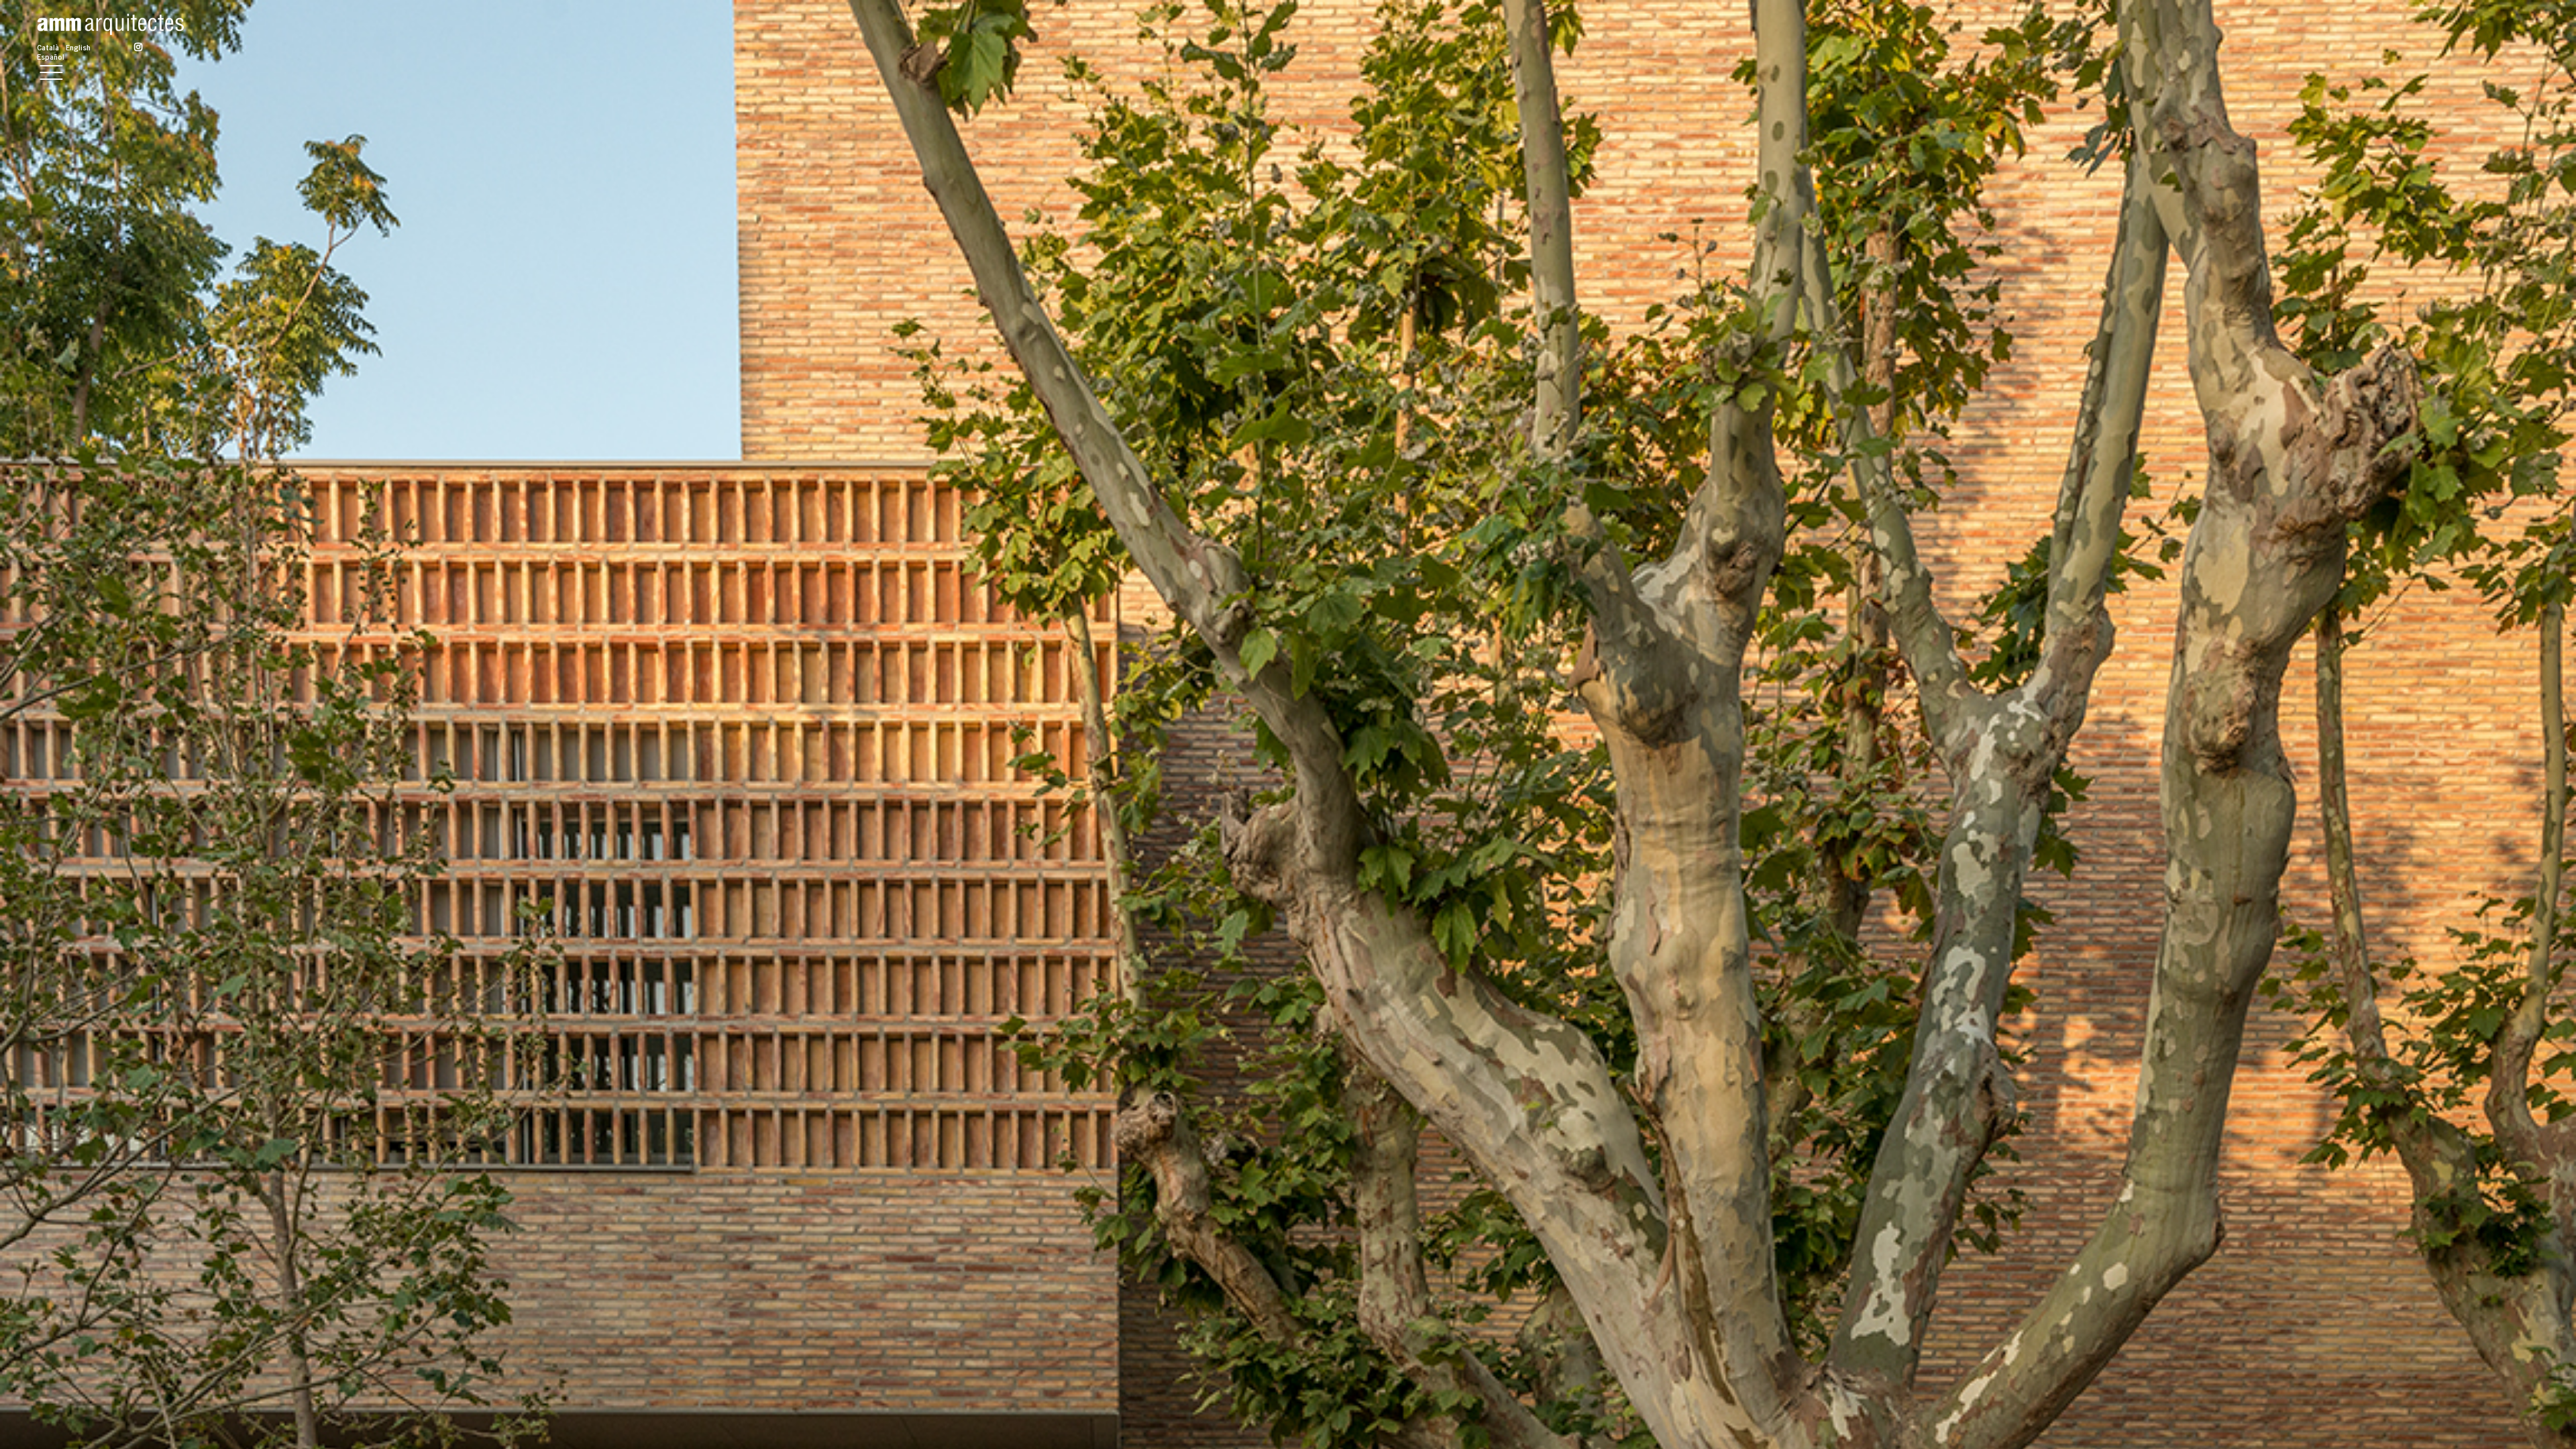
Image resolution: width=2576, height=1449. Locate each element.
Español (51, 56)
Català (48, 47)
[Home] (110, 19)
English (78, 47)
